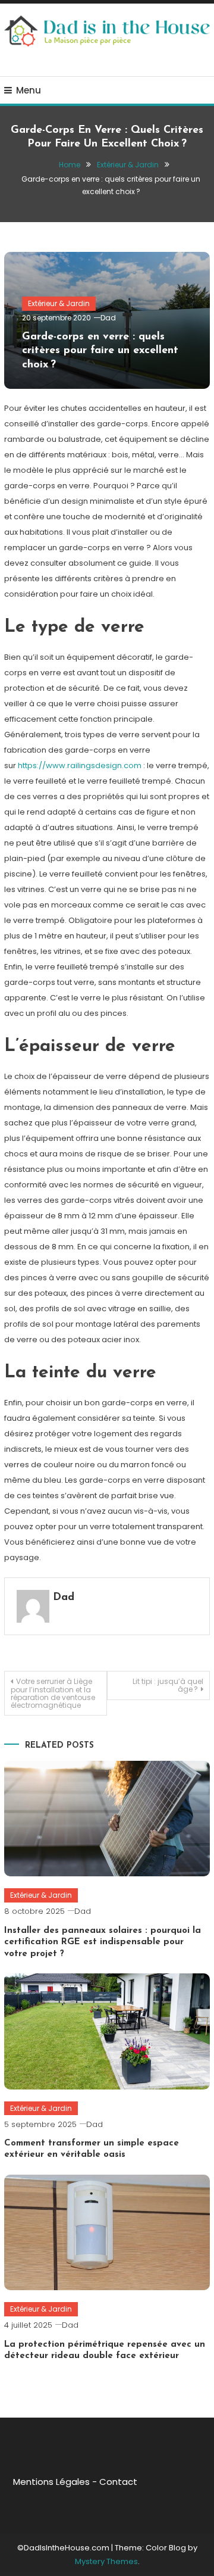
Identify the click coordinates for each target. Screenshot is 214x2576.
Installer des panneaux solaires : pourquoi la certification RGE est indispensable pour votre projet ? (103, 1942)
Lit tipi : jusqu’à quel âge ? (168, 1685)
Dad (108, 318)
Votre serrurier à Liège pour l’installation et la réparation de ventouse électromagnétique (53, 1693)
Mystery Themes (106, 2561)
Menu (29, 90)
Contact (118, 2482)
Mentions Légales (51, 2482)
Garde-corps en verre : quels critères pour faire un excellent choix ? (100, 351)
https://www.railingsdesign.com (80, 765)
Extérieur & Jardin (59, 303)
